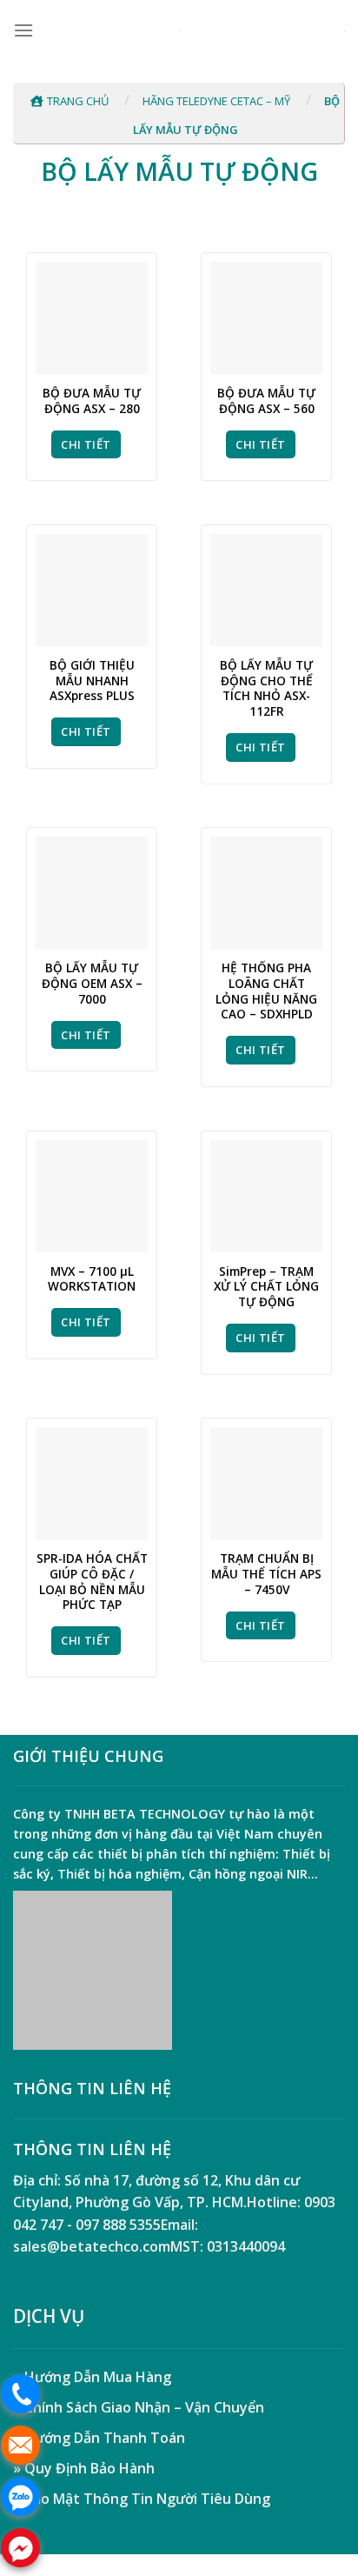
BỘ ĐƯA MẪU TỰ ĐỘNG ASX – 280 (92, 400)
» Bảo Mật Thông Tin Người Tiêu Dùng (142, 2499)
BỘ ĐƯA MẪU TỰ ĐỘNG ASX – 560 (266, 400)
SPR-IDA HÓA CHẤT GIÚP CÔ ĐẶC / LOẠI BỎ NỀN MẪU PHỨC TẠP (92, 1582)
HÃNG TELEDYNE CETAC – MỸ (216, 101)
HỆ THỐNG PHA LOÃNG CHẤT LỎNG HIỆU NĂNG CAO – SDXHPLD (266, 991)
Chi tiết (86, 444)
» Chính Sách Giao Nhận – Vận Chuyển (139, 2407)
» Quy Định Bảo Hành (84, 2468)
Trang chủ (78, 101)
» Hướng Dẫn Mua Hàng (92, 2377)
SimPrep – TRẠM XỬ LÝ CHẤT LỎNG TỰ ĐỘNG (266, 1287)
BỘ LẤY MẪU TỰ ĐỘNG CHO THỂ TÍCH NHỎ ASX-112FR (266, 688)
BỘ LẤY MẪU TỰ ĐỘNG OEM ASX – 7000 (92, 983)
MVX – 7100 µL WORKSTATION (92, 1279)
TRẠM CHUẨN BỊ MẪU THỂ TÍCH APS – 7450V (266, 1574)
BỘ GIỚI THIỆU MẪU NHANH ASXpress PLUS (92, 681)
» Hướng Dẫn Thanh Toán (99, 2438)
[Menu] (23, 30)
